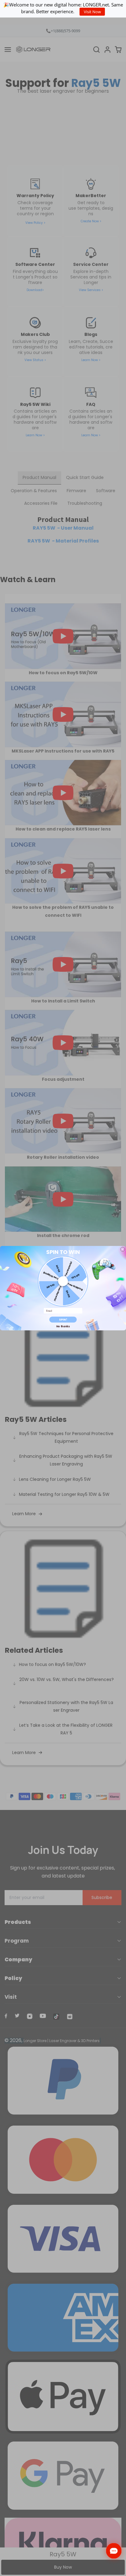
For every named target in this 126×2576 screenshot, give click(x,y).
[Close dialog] (123, 1249)
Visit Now (92, 12)
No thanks (63, 1326)
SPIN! (63, 1319)
